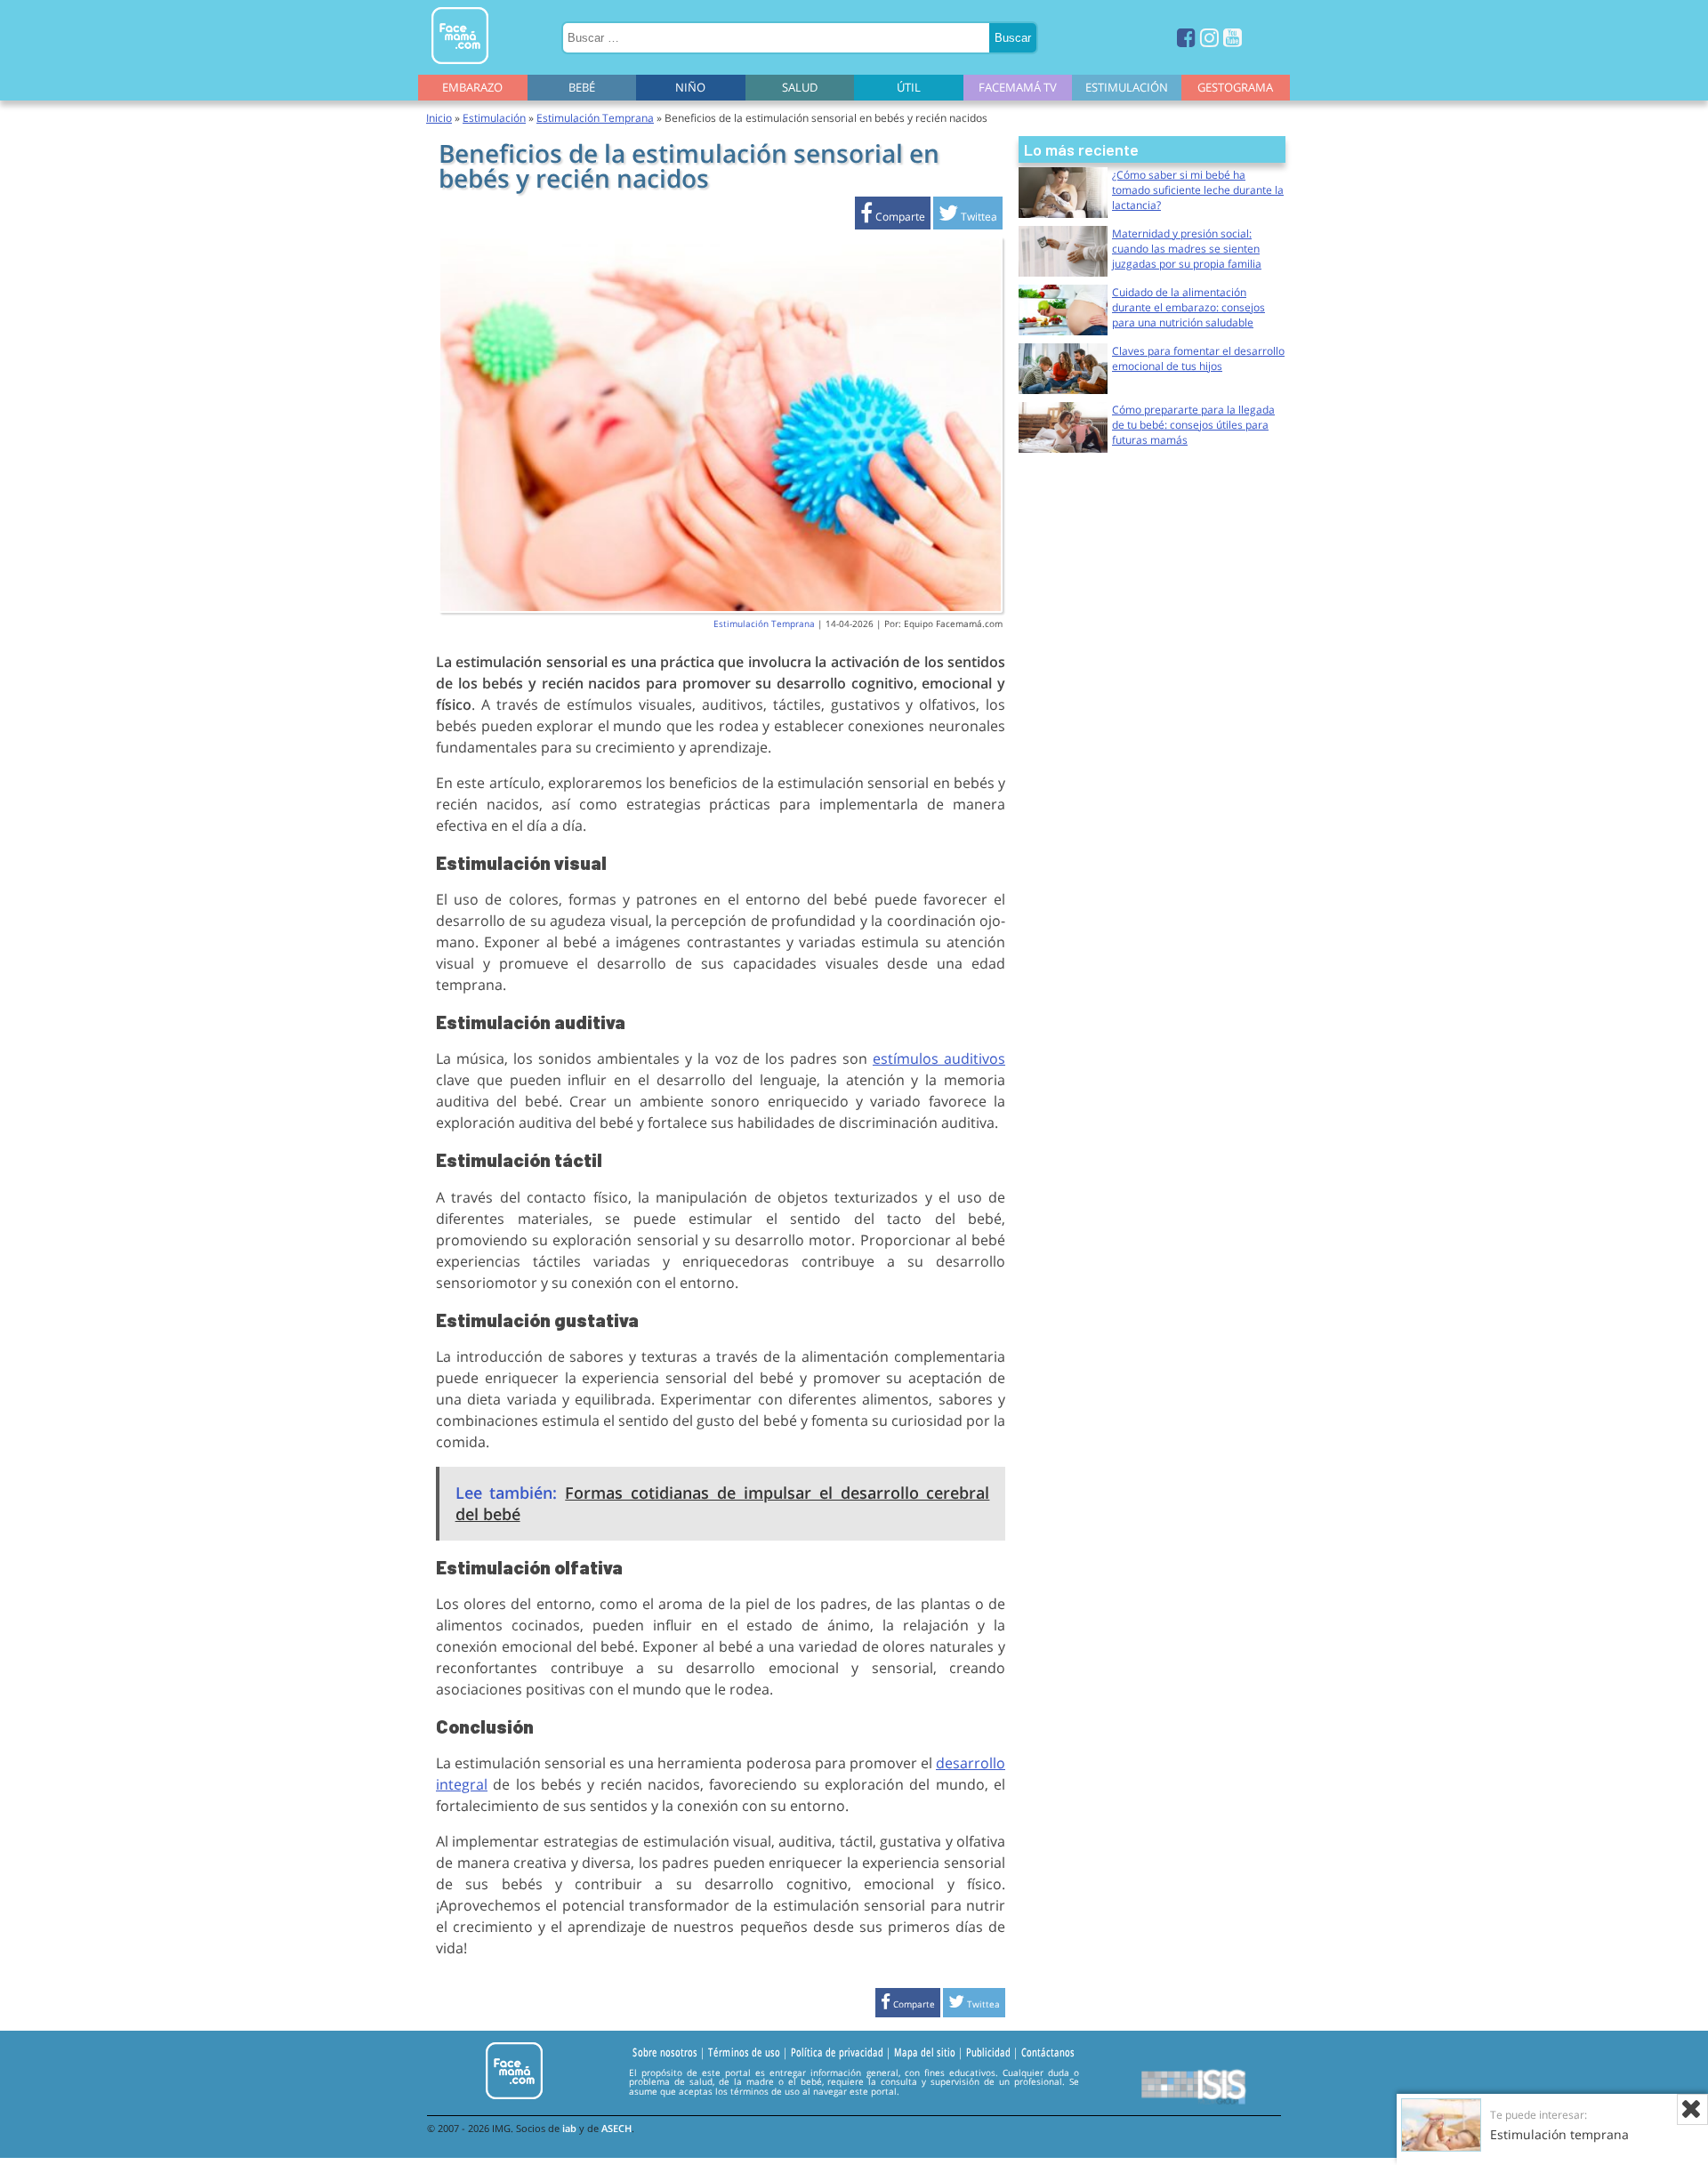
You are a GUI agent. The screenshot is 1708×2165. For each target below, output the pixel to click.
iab (569, 2128)
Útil (909, 87)
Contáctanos (1048, 2052)
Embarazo (472, 87)
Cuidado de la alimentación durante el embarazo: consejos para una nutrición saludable (1188, 307)
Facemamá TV (1018, 87)
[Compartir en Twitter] (968, 217)
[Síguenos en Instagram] (1209, 37)
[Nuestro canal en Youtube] (1233, 37)
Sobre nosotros (665, 2052)
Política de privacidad (837, 2052)
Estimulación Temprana (595, 118)
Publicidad (988, 2052)
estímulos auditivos (939, 1058)
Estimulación (1127, 87)
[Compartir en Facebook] (893, 217)
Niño (690, 87)
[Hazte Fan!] (1186, 37)
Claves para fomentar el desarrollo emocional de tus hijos (1198, 358)
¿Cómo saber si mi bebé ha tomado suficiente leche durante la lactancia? (1198, 190)
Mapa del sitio (925, 2052)
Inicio (439, 118)
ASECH (616, 2128)
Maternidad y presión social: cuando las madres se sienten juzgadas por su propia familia (1187, 249)
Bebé (582, 87)
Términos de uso (744, 2052)
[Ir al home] (460, 67)
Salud (800, 87)
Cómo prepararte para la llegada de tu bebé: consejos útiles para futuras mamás (1193, 425)
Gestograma (1235, 87)
